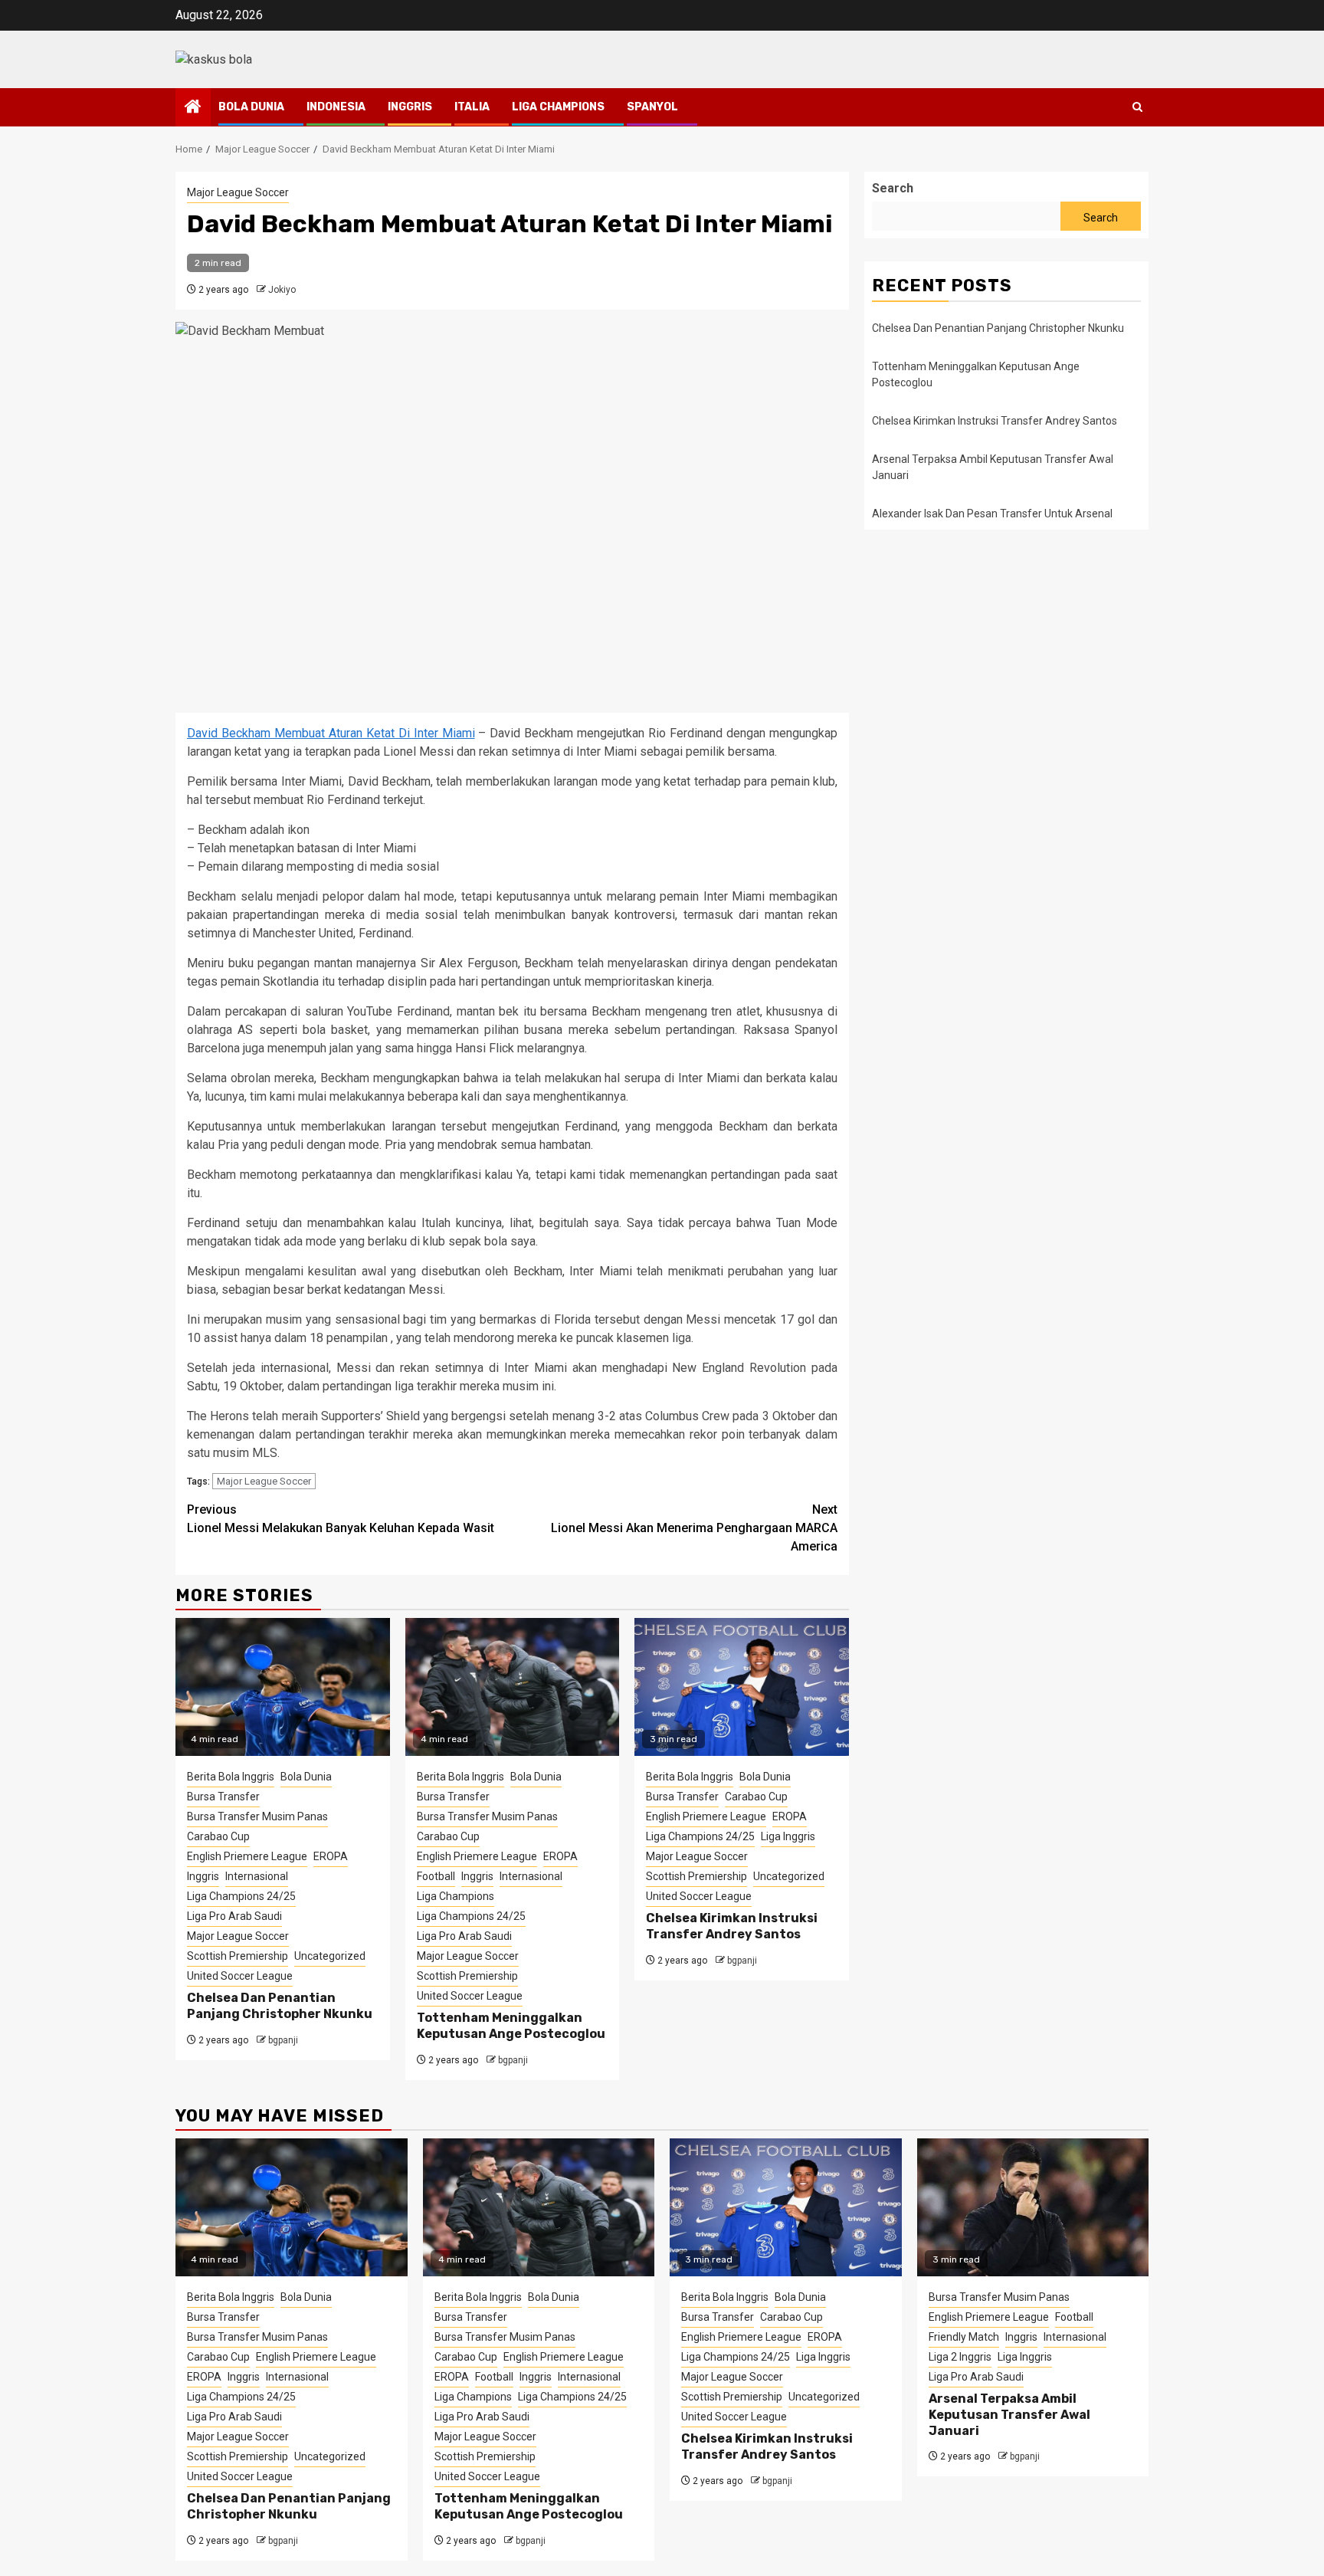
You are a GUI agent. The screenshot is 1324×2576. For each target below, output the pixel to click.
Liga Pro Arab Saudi (234, 1916)
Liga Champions (558, 107)
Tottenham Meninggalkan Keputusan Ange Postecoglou (511, 2026)
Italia (472, 107)
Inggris (410, 107)
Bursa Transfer (223, 1797)
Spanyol (652, 107)
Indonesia (336, 107)
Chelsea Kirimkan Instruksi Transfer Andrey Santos (732, 1926)
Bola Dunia (251, 107)
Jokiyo (282, 290)
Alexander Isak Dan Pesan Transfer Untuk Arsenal (992, 514)
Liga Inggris (788, 1836)
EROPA (331, 1856)
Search (893, 188)
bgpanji (283, 2040)
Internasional (257, 1876)
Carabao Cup (218, 1836)
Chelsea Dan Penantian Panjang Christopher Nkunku (280, 2006)
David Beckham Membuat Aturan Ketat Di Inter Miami (331, 733)
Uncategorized (330, 1956)
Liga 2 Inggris (960, 2357)
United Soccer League (240, 1976)
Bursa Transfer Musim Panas (257, 1816)
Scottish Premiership (238, 1956)
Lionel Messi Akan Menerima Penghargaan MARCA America (694, 1528)
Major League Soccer (238, 192)
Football (436, 1876)
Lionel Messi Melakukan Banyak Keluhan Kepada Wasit (341, 1519)
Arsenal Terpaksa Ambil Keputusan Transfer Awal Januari (1009, 2415)
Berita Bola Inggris (231, 1777)
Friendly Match (964, 2337)
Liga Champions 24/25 (241, 1896)
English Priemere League (247, 1856)
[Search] (1137, 107)
